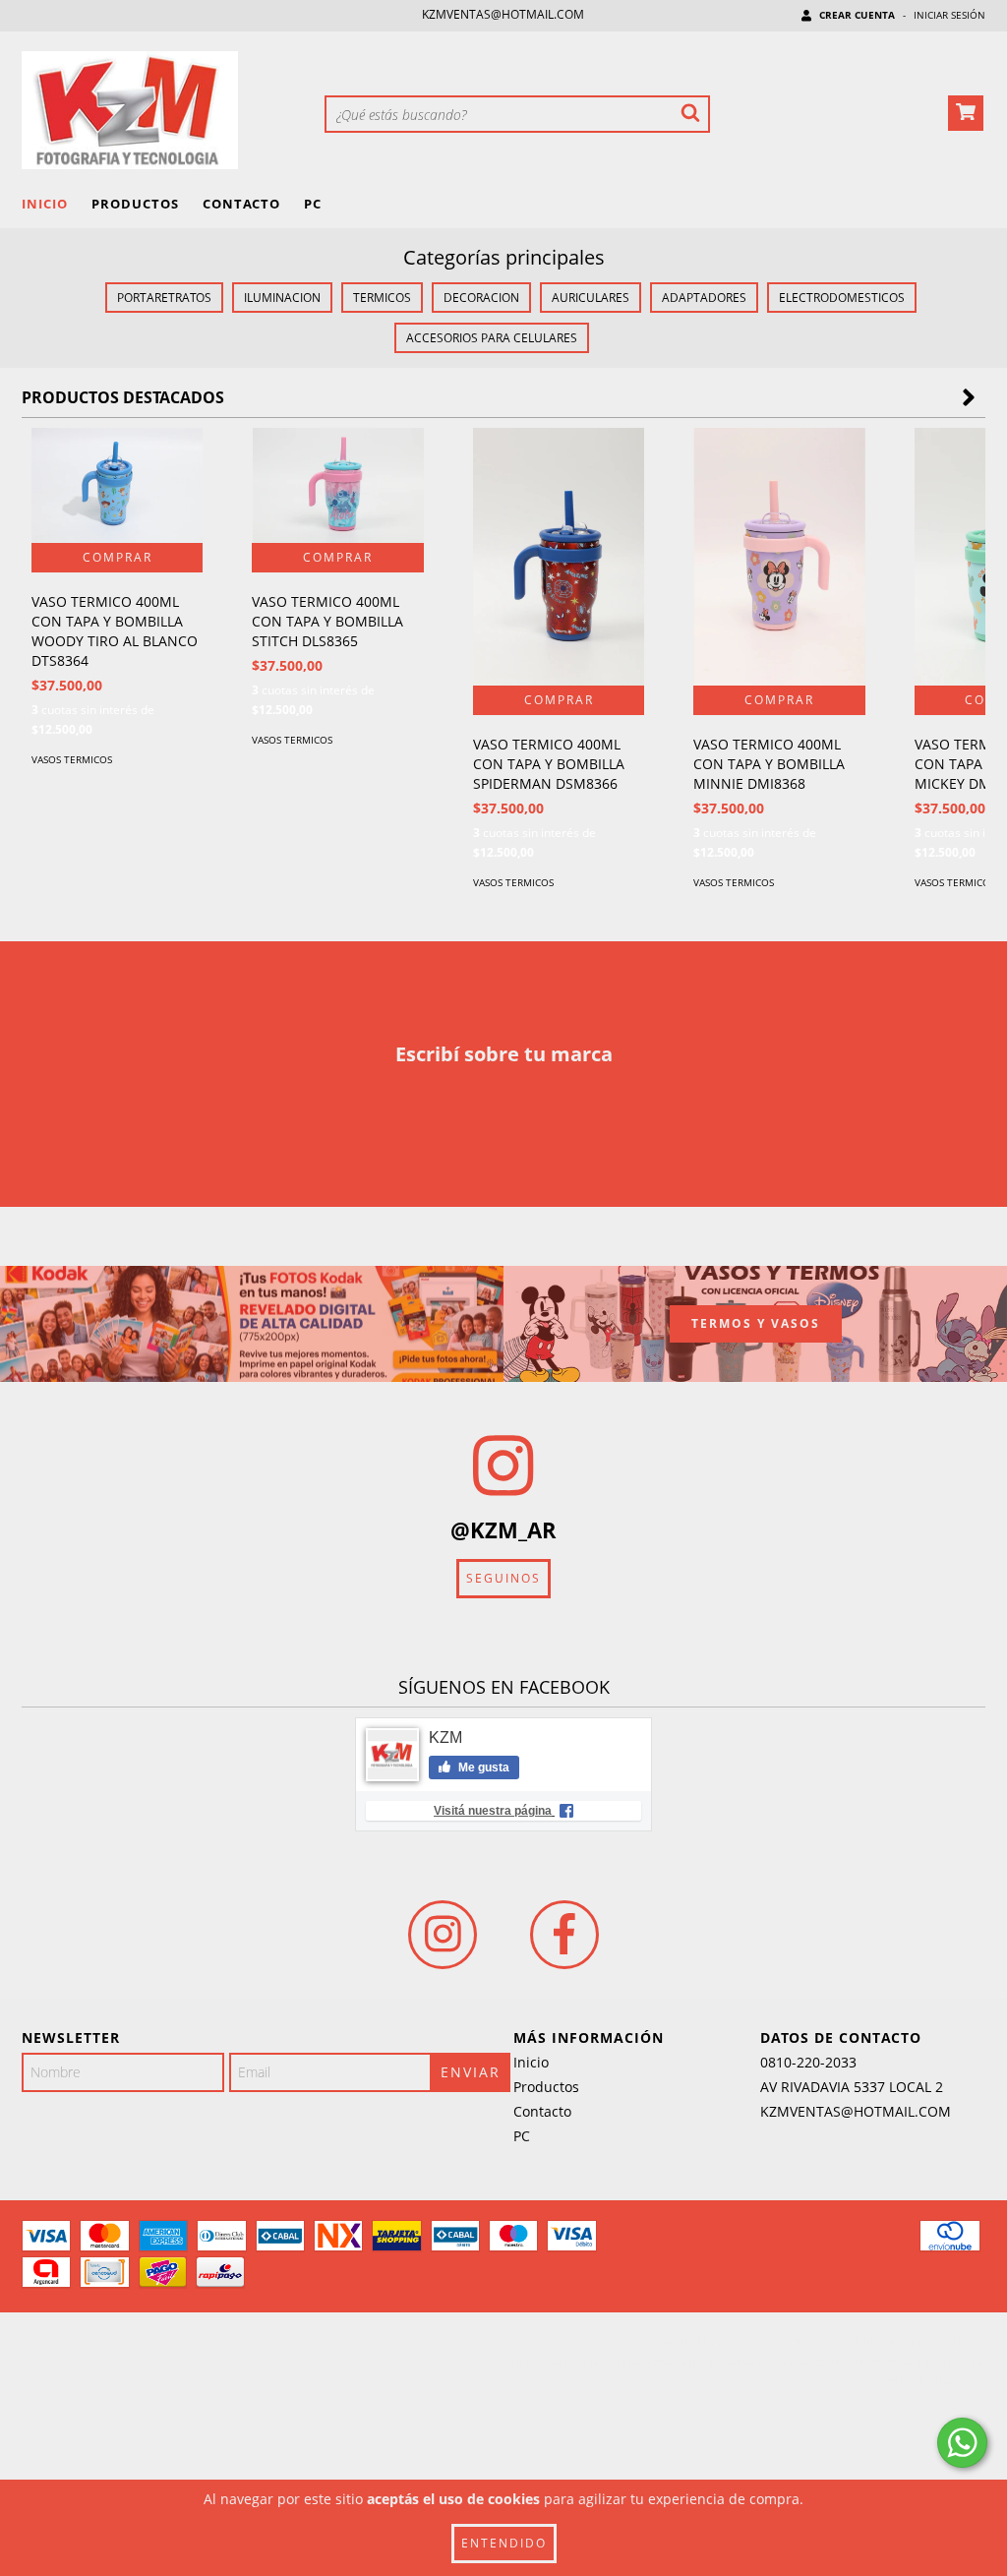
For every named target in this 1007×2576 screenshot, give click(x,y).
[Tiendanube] (108, 2347)
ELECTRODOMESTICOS (842, 298)
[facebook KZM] (564, 1935)
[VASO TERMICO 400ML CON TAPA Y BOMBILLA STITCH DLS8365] (337, 485)
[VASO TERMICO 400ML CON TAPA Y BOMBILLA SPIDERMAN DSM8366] (559, 557)
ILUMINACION (282, 298)
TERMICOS (382, 298)
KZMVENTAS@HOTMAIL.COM (503, 14)
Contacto (241, 204)
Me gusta (482, 1767)
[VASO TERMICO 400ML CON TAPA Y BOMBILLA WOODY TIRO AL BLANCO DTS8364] (117, 485)
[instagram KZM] (443, 1935)
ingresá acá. (872, 2362)
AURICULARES (591, 298)
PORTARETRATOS (164, 298)
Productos (135, 204)
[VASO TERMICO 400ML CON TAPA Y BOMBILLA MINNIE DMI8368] (779, 557)
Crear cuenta (857, 15)
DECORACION (481, 298)
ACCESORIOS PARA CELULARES (492, 338)
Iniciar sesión (949, 15)
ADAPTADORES (704, 298)
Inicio (45, 204)
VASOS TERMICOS (72, 759)
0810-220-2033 (808, 2062)
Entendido (504, 2543)
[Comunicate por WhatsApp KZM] (962, 2443)
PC (313, 204)
